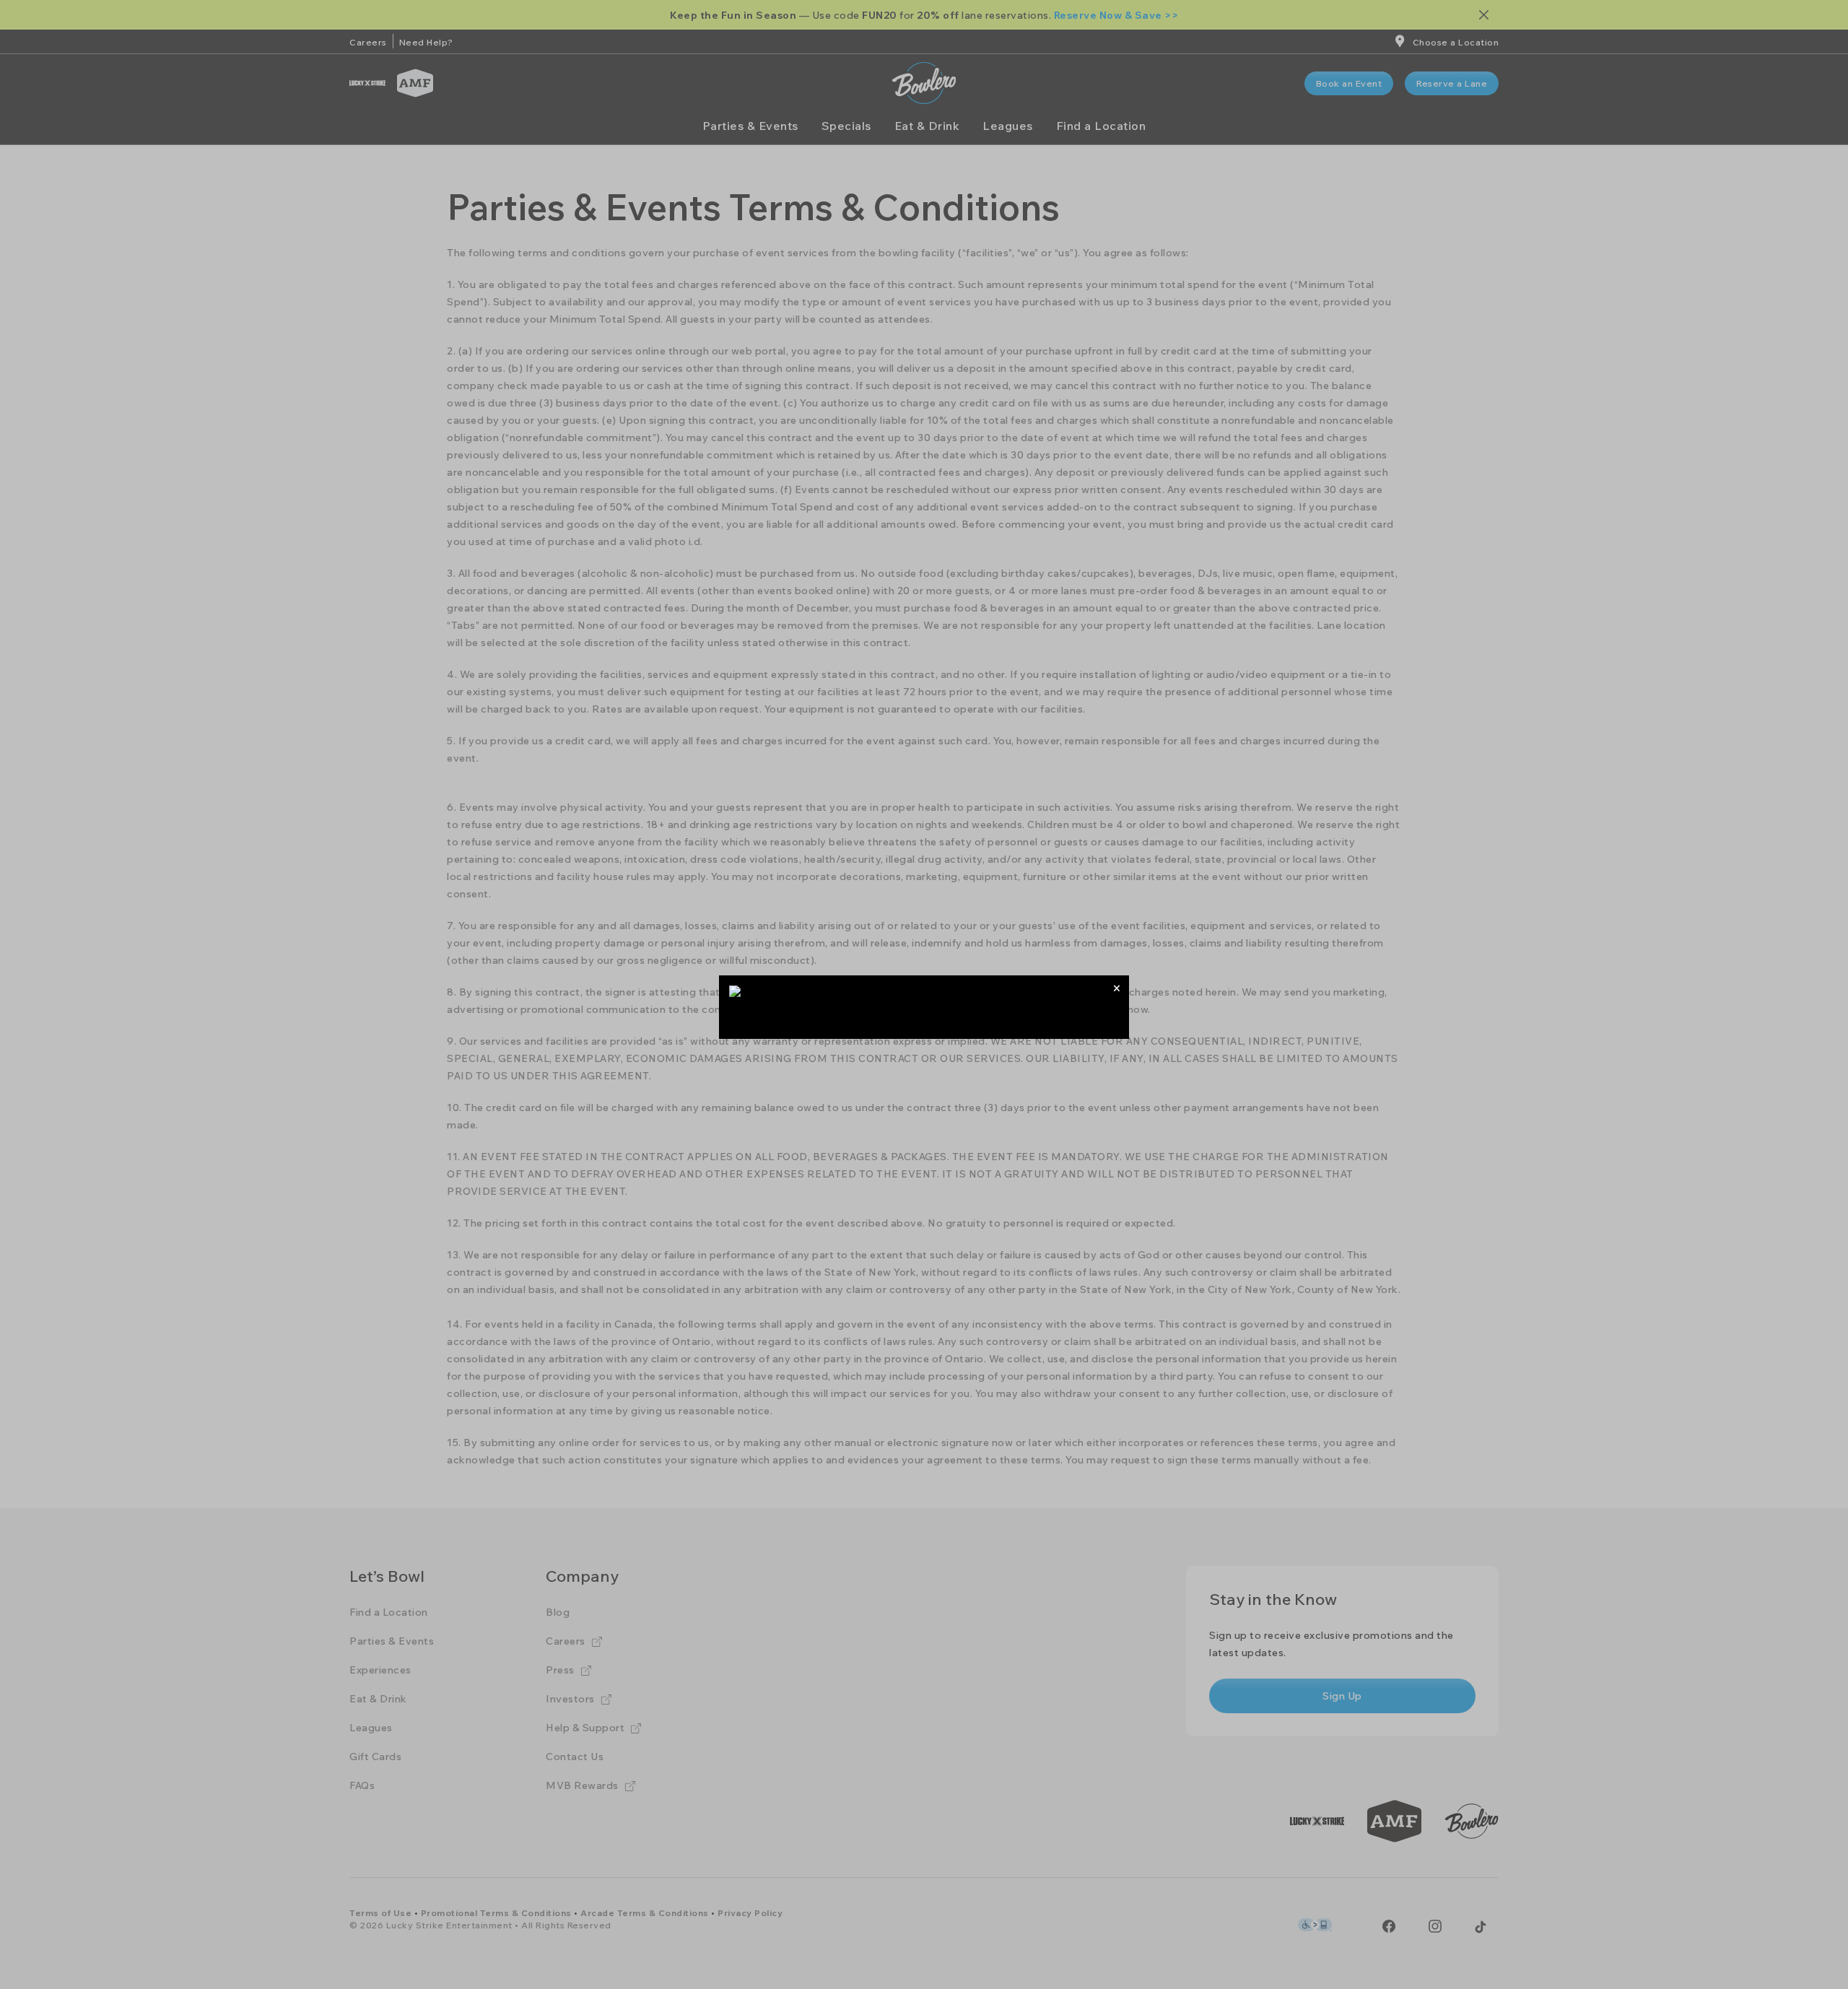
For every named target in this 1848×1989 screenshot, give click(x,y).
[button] (1116, 988)
